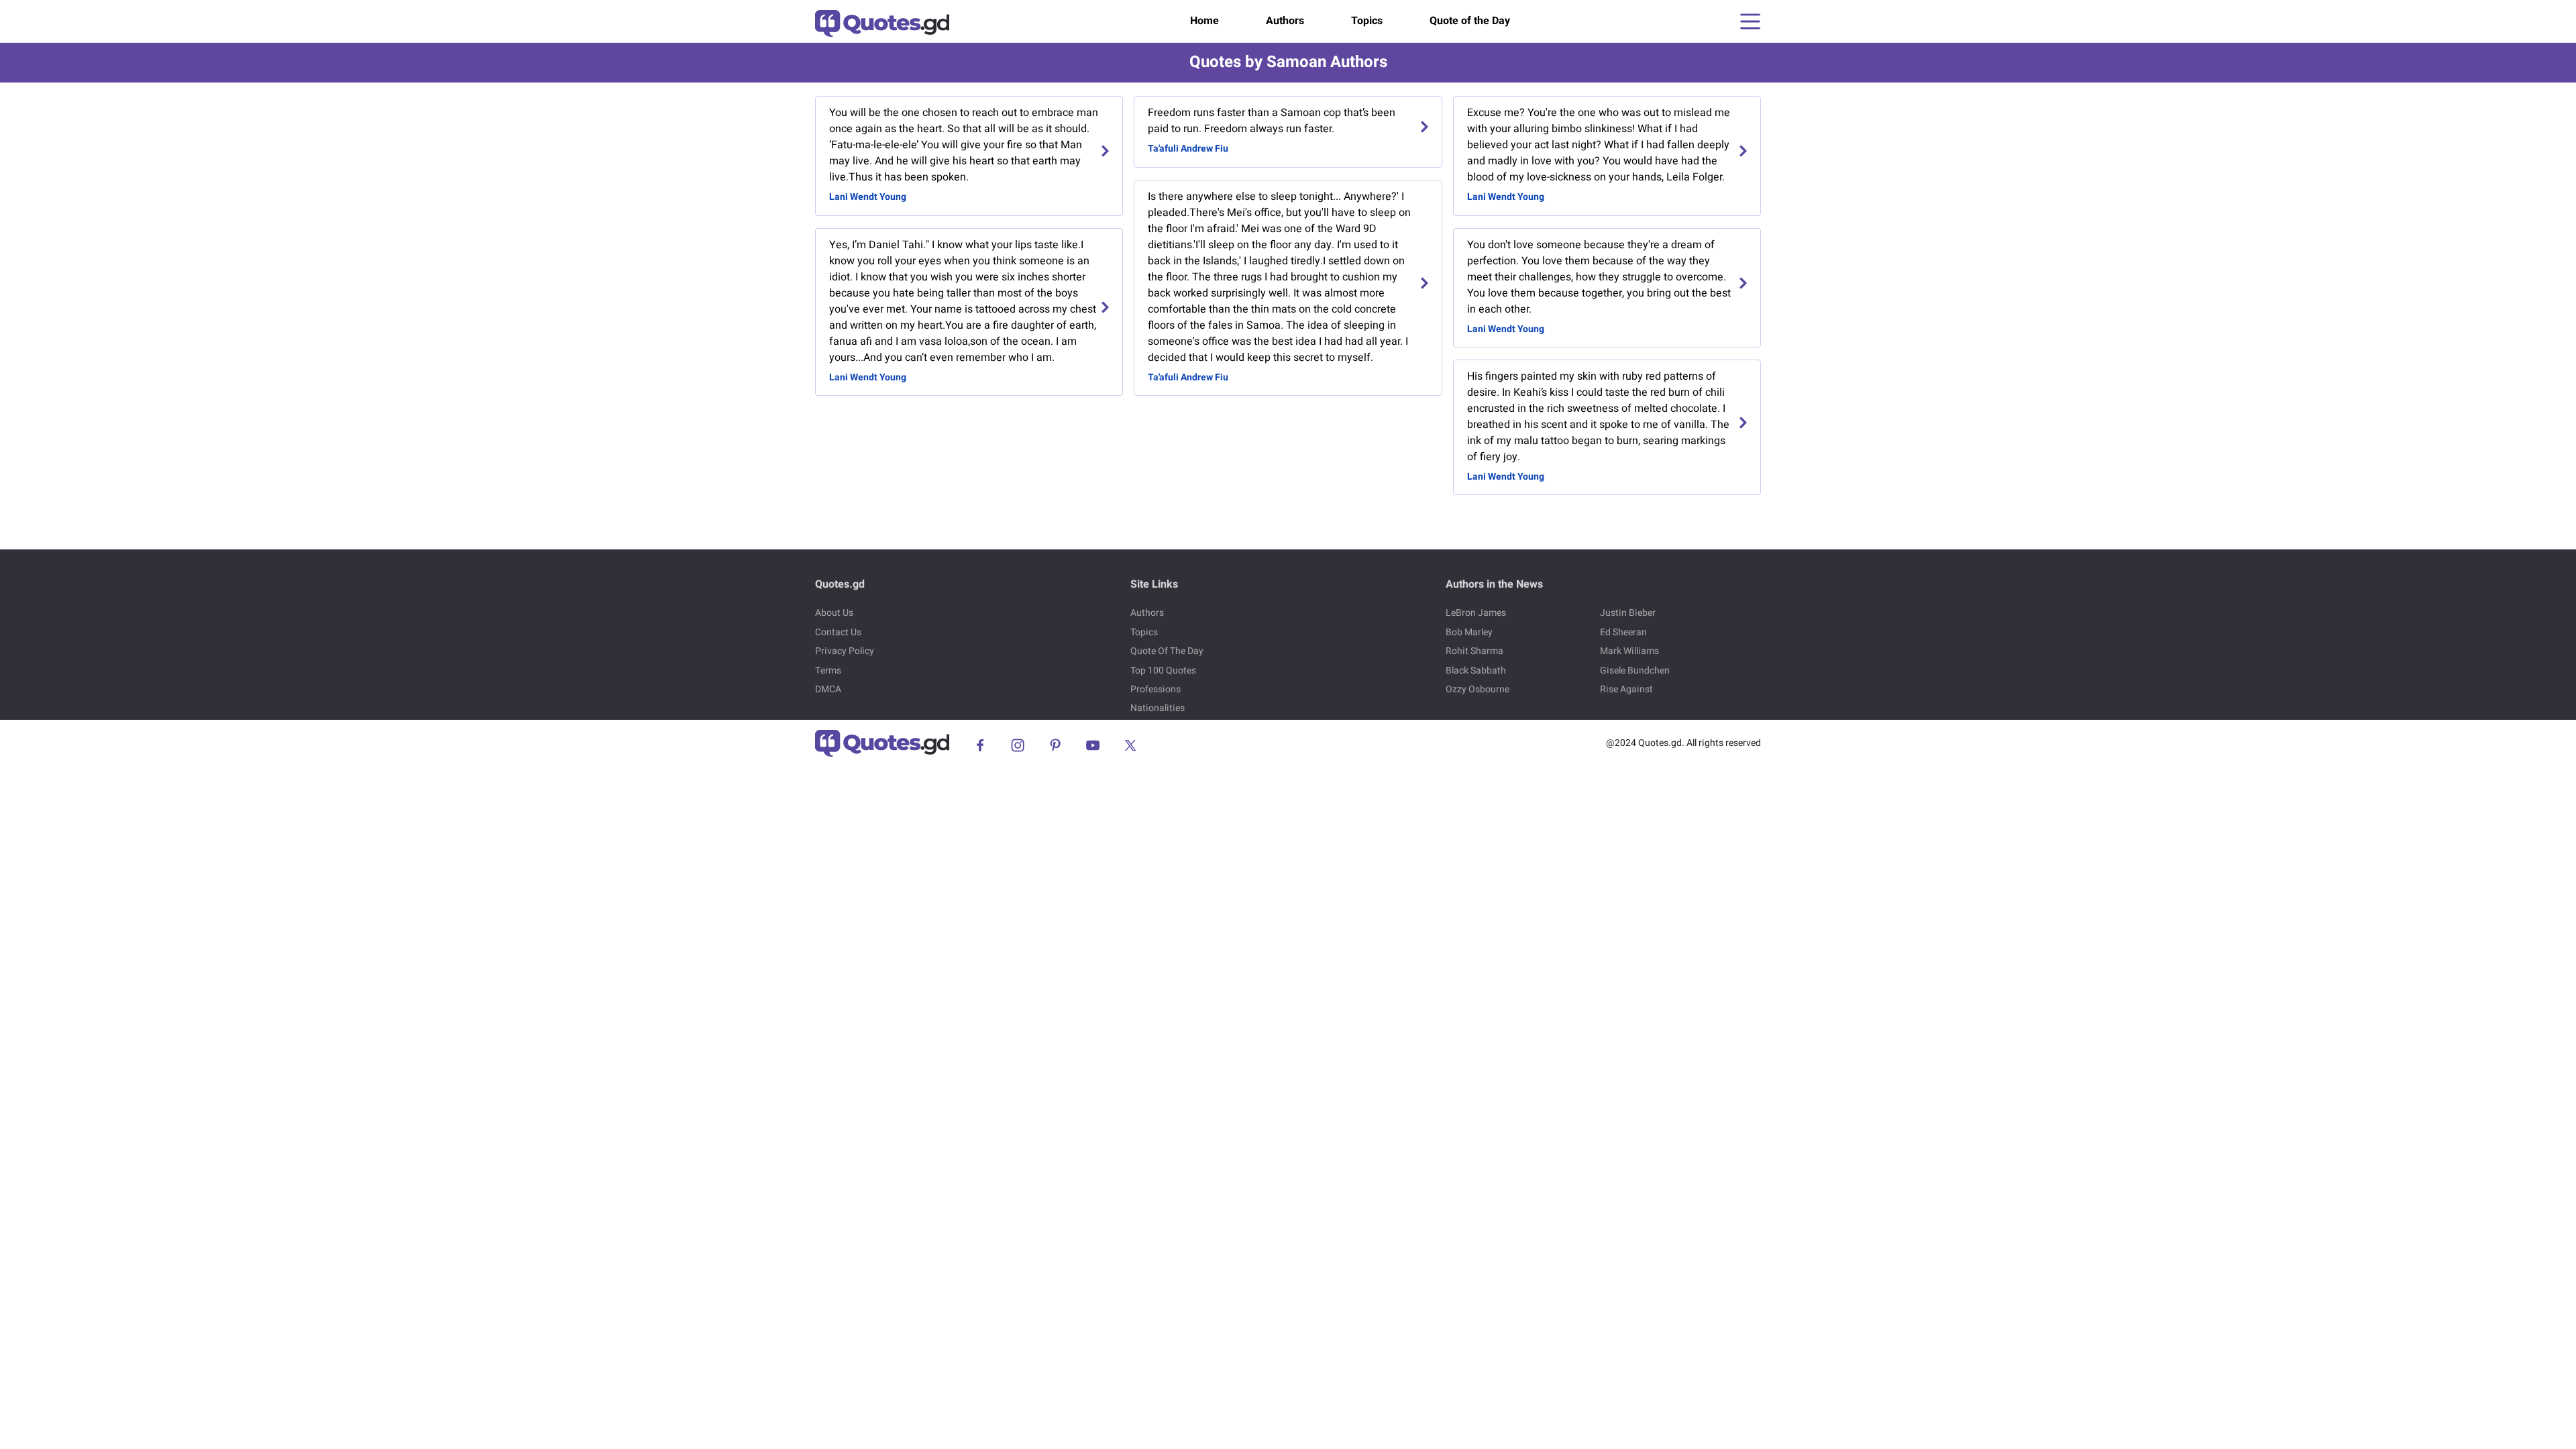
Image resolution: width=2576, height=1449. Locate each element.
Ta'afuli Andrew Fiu (1188, 149)
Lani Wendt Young (868, 197)
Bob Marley (1469, 632)
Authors (1285, 21)
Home (1204, 21)
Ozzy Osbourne (1478, 689)
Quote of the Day (1470, 21)
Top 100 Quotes (1163, 670)
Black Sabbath (1476, 670)
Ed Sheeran (1623, 632)
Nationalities (1158, 708)
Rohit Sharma (1474, 651)
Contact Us (838, 632)
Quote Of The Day (1167, 651)
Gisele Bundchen (1635, 670)
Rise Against (1626, 689)
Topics (1367, 21)
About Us (834, 613)
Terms (828, 670)
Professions (1156, 689)
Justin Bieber (1628, 613)
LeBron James (1476, 613)
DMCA (828, 689)
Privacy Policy (845, 651)
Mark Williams (1629, 651)
